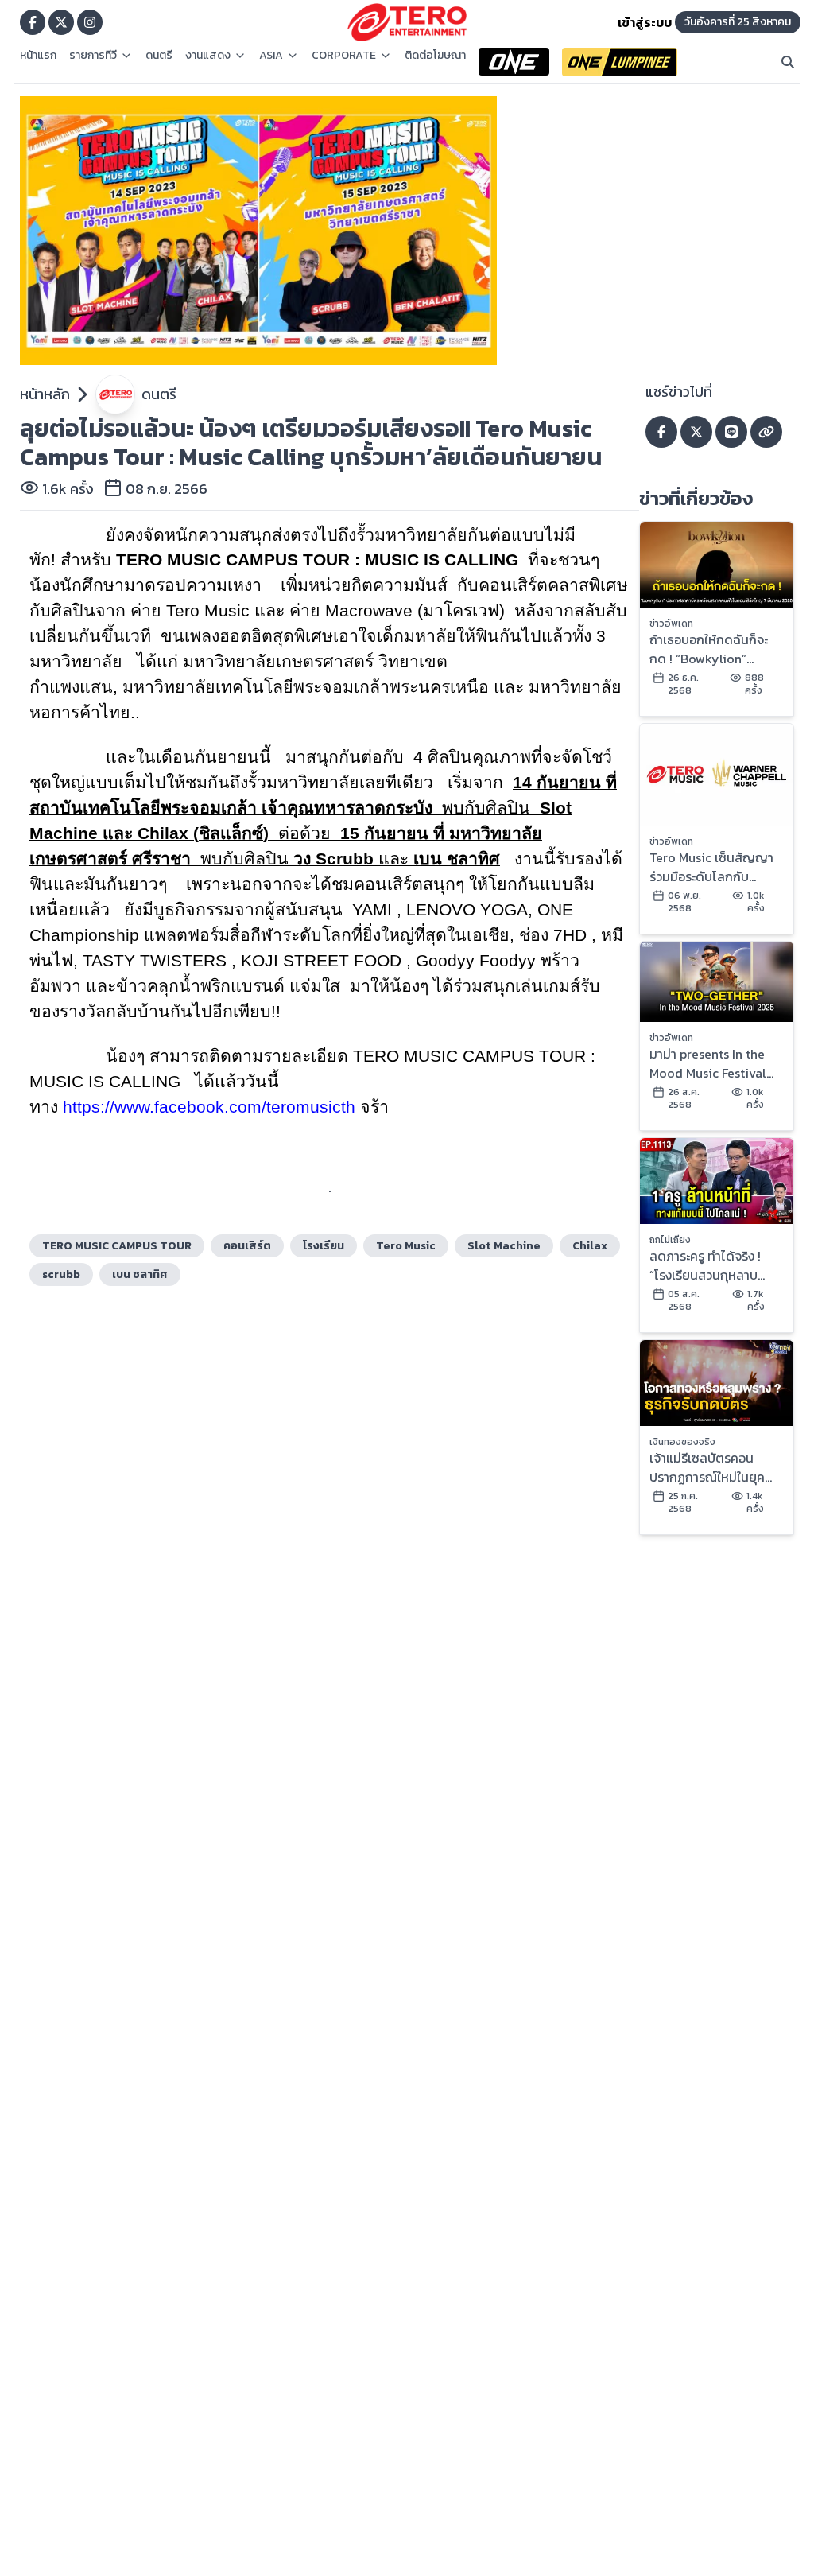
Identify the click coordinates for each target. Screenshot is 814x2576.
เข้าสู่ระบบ (645, 22)
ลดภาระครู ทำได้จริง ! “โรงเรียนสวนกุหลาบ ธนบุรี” (705, 1265)
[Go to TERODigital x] (61, 22)
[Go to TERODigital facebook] (33, 22)
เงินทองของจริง (682, 1442)
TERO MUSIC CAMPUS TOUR (117, 1246)
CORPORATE (344, 56)
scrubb (61, 1274)
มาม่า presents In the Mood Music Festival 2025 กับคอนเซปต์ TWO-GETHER (708, 1063)
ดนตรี (159, 56)
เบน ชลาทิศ (140, 1274)
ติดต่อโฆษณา (435, 56)
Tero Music (406, 1246)
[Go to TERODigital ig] (90, 22)
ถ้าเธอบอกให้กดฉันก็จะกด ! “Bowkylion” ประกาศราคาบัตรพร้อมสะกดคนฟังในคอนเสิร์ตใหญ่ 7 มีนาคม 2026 (711, 649)
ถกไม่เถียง (670, 1240)
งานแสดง (208, 56)
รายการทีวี (93, 56)
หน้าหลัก (45, 394)
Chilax (590, 1246)
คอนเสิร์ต (247, 1246)
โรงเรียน (324, 1246)
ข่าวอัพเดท (671, 624)
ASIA (271, 56)
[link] (209, 1107)
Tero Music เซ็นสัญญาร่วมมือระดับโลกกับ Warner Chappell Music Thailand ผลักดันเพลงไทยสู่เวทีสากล (715, 867)
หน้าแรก (38, 56)
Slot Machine (504, 1246)
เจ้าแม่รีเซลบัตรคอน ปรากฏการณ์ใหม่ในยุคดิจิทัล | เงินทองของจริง (710, 1467)
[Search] (788, 62)
